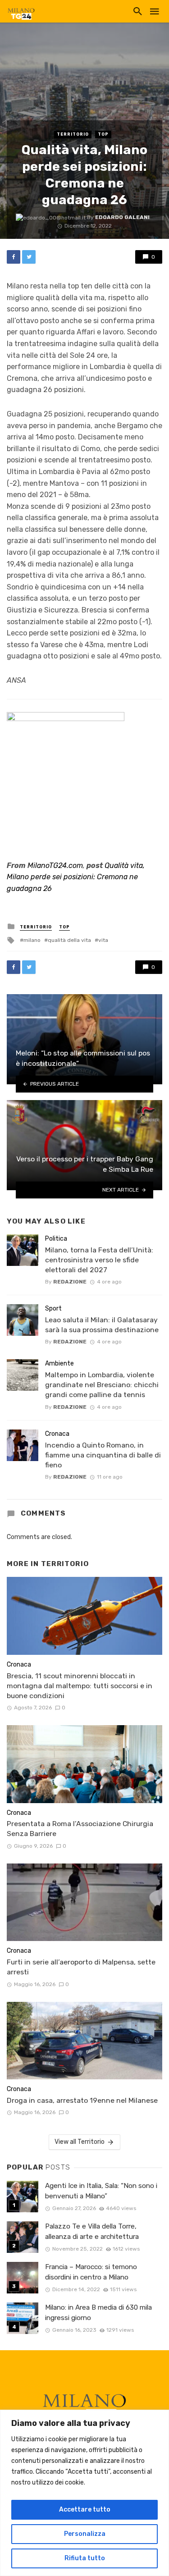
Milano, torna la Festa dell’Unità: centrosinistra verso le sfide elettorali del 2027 (99, 1260)
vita (103, 940)
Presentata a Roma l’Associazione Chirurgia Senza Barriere (80, 1829)
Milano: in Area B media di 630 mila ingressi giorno (98, 2313)
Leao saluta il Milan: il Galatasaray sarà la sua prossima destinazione (102, 1325)
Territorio (73, 134)
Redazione (70, 1282)
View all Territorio (80, 2142)
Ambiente (59, 1363)
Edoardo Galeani (122, 217)
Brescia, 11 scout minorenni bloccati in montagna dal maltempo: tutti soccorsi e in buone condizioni (80, 1686)
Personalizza (85, 2534)
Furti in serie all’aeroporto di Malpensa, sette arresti (81, 1967)
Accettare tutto (85, 2510)
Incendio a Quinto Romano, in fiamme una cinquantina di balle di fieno (103, 1455)
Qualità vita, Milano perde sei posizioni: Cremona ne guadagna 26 (76, 877)
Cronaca (57, 1434)
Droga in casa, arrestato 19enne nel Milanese (82, 2100)
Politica (56, 1239)
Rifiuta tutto (85, 2558)
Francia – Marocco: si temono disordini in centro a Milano (91, 2272)
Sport (53, 1309)
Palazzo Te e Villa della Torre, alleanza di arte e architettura (92, 2231)
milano (32, 940)
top (103, 134)
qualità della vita (69, 940)
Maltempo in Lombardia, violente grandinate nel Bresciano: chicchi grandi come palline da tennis (102, 1385)
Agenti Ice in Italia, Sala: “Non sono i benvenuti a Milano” (101, 2191)
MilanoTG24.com (55, 866)
